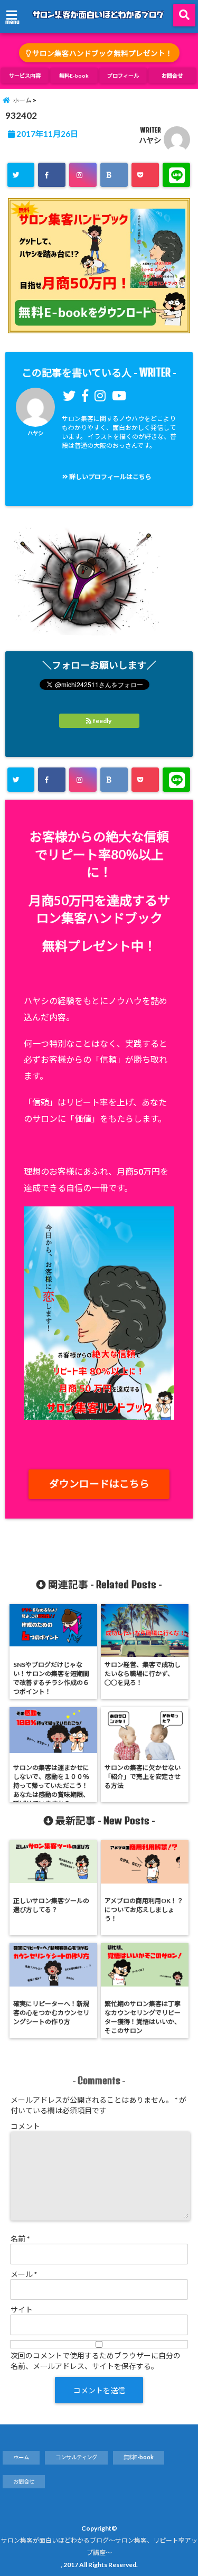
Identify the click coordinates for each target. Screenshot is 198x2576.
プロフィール (123, 76)
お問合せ (172, 76)
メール (24, 2274)
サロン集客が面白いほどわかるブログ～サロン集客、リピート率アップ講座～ (99, 2546)
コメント (25, 2126)
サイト (22, 2310)
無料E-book (74, 76)
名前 (20, 2239)
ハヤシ (150, 140)
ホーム (21, 2457)
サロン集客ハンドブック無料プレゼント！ (102, 53)
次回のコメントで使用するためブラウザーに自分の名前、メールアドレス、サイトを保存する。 (96, 2361)
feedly (102, 721)
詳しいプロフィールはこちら (110, 477)
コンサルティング (76, 2457)
